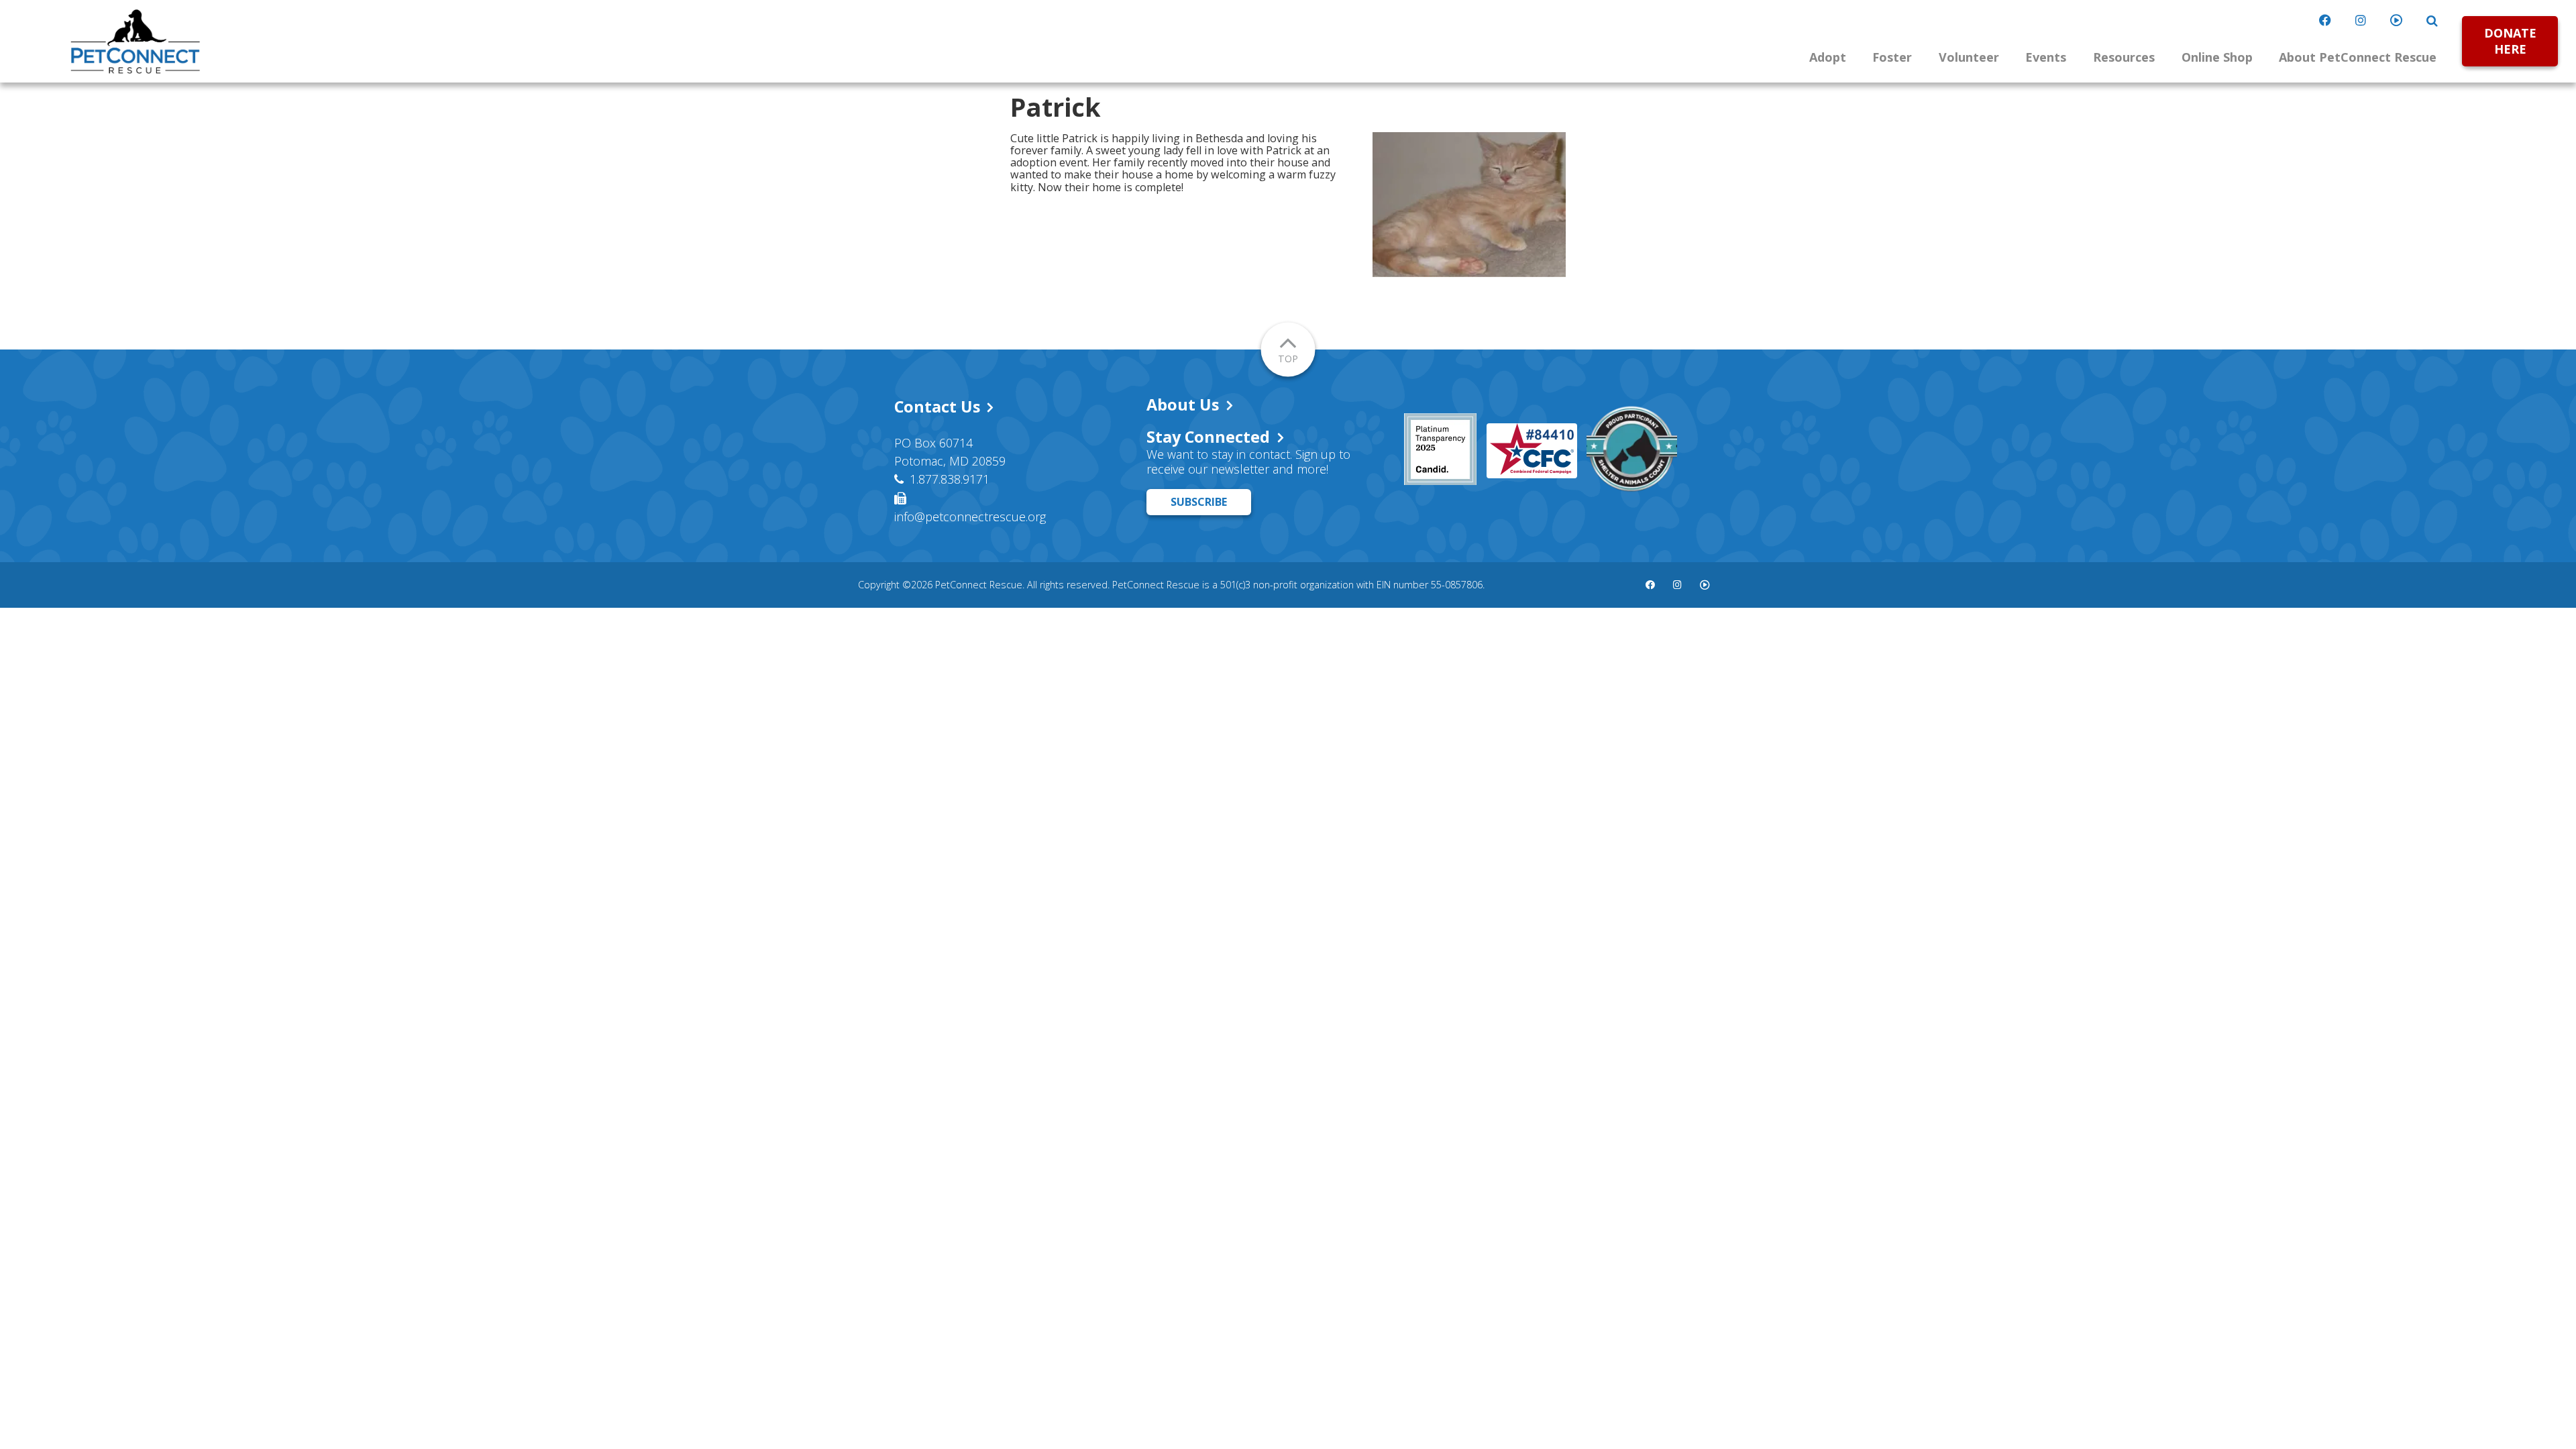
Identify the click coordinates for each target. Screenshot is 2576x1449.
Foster (1892, 57)
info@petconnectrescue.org (970, 517)
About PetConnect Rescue (2358, 57)
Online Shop (2217, 57)
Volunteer (1969, 57)
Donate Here (2510, 41)
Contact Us (937, 407)
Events (2046, 57)
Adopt (1828, 57)
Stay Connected (1208, 437)
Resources (2124, 57)
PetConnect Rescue (136, 42)
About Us (1183, 405)
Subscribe (1199, 502)
